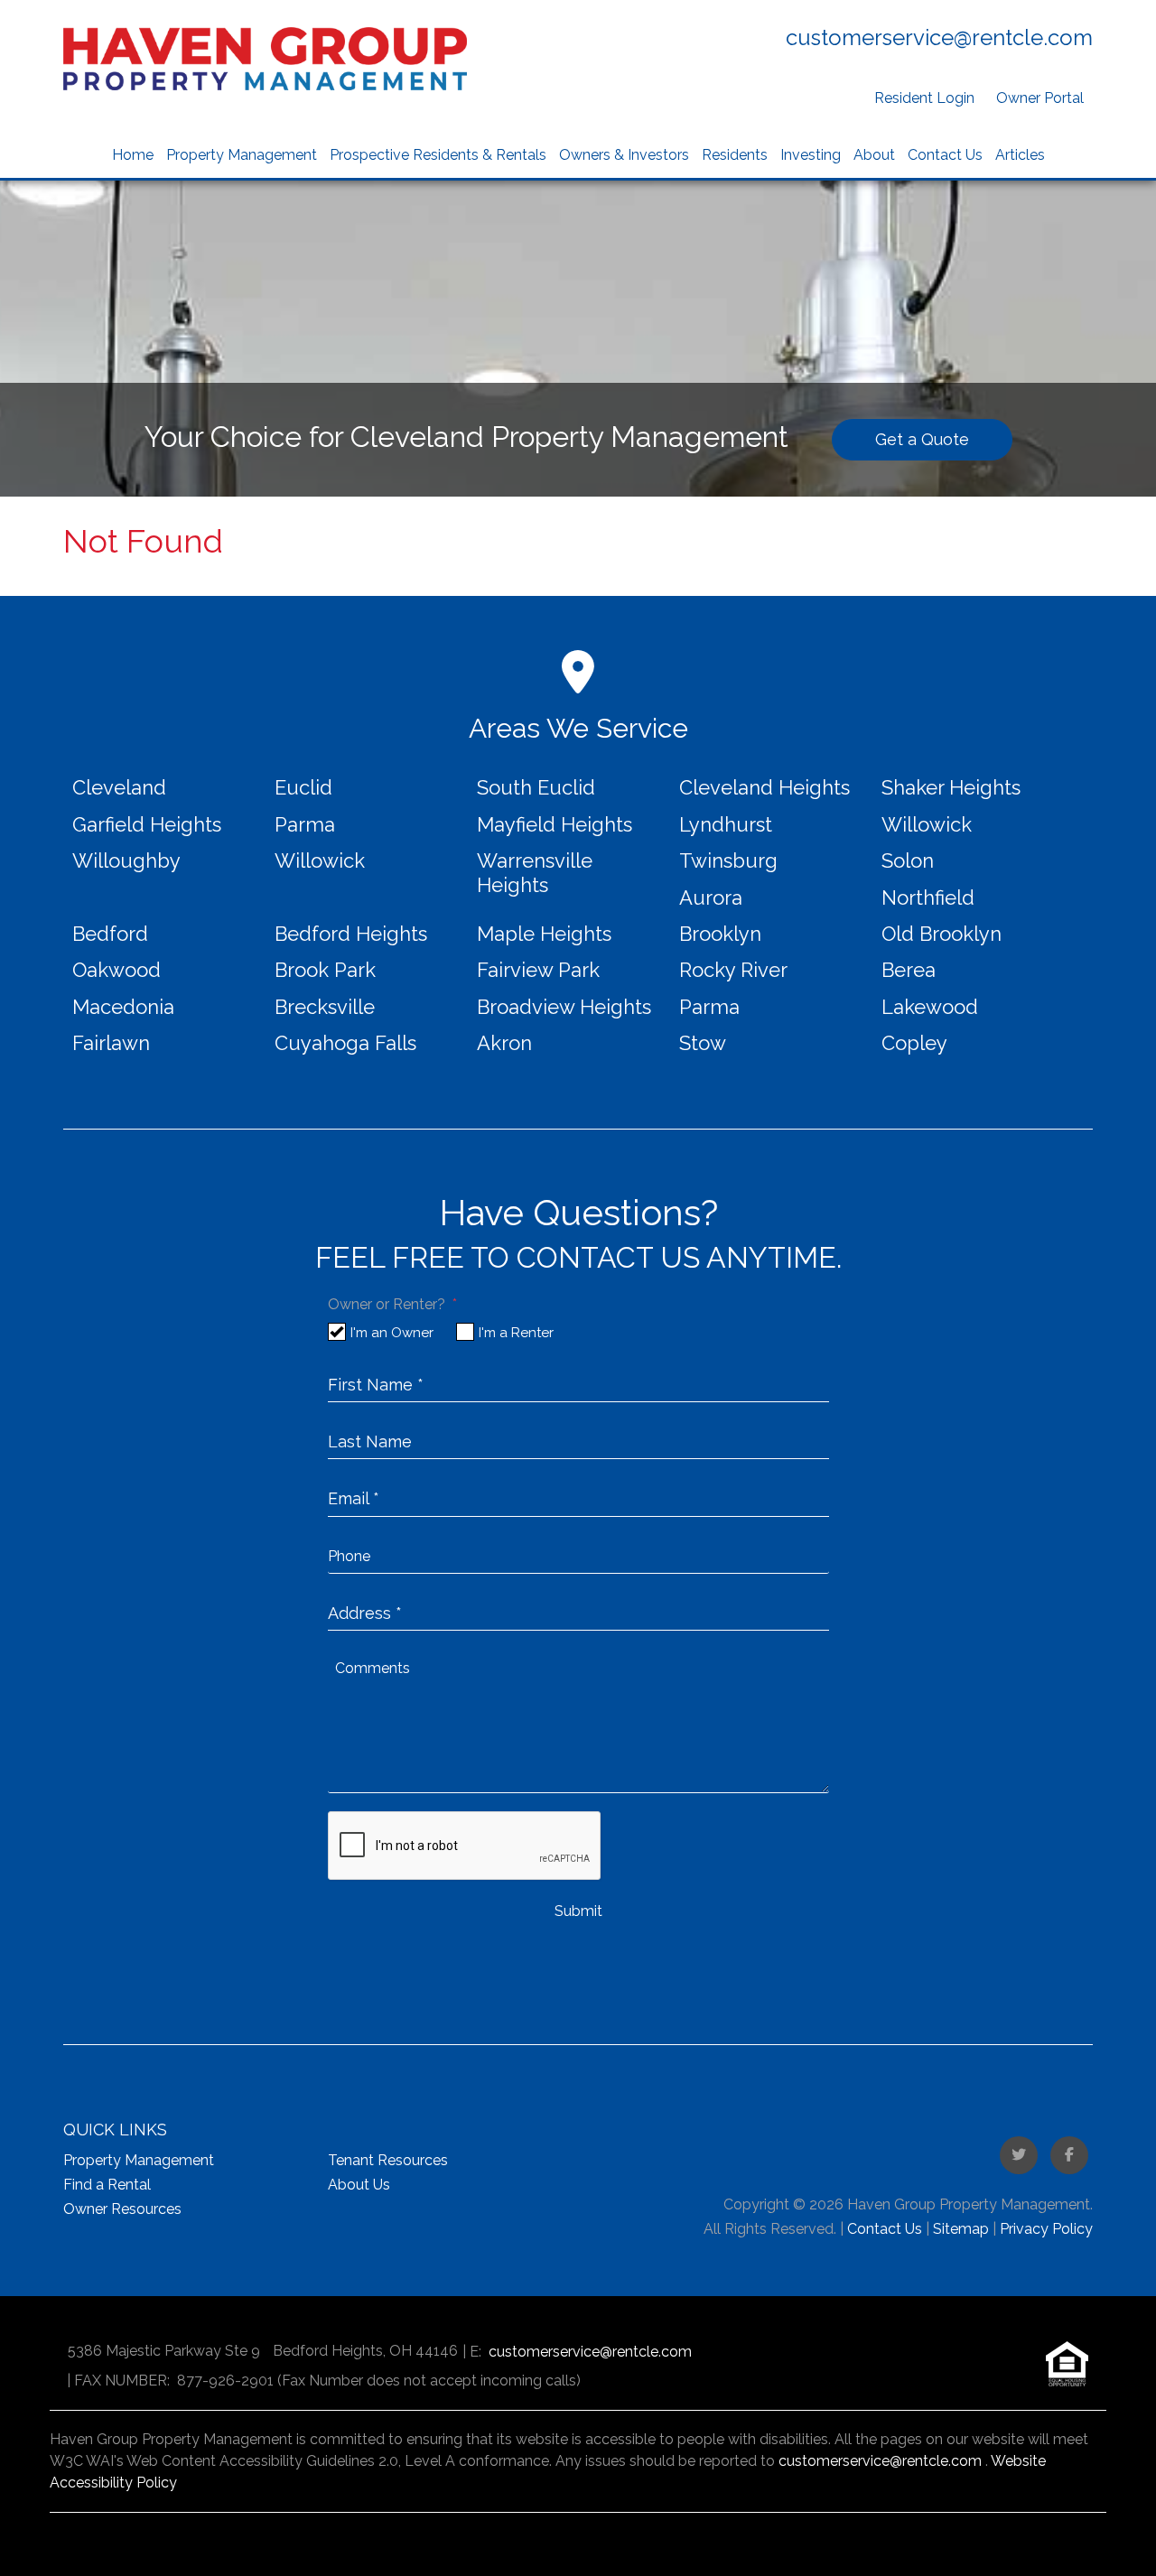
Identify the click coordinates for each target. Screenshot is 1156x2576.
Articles (1020, 155)
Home (133, 155)
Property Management (242, 155)
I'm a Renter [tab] (516, 1333)
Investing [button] (811, 155)
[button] (1019, 2155)
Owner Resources (122, 2209)
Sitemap (961, 2229)
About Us (359, 2185)
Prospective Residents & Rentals (438, 155)
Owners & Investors (624, 155)
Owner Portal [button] (1040, 98)
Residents (735, 155)
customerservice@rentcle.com (939, 37)
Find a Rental (107, 2185)
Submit (578, 1911)
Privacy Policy (1046, 2229)
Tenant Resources (388, 2160)
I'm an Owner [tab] (392, 1333)
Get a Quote (922, 439)
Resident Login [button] (924, 98)
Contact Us (945, 155)
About (874, 155)
